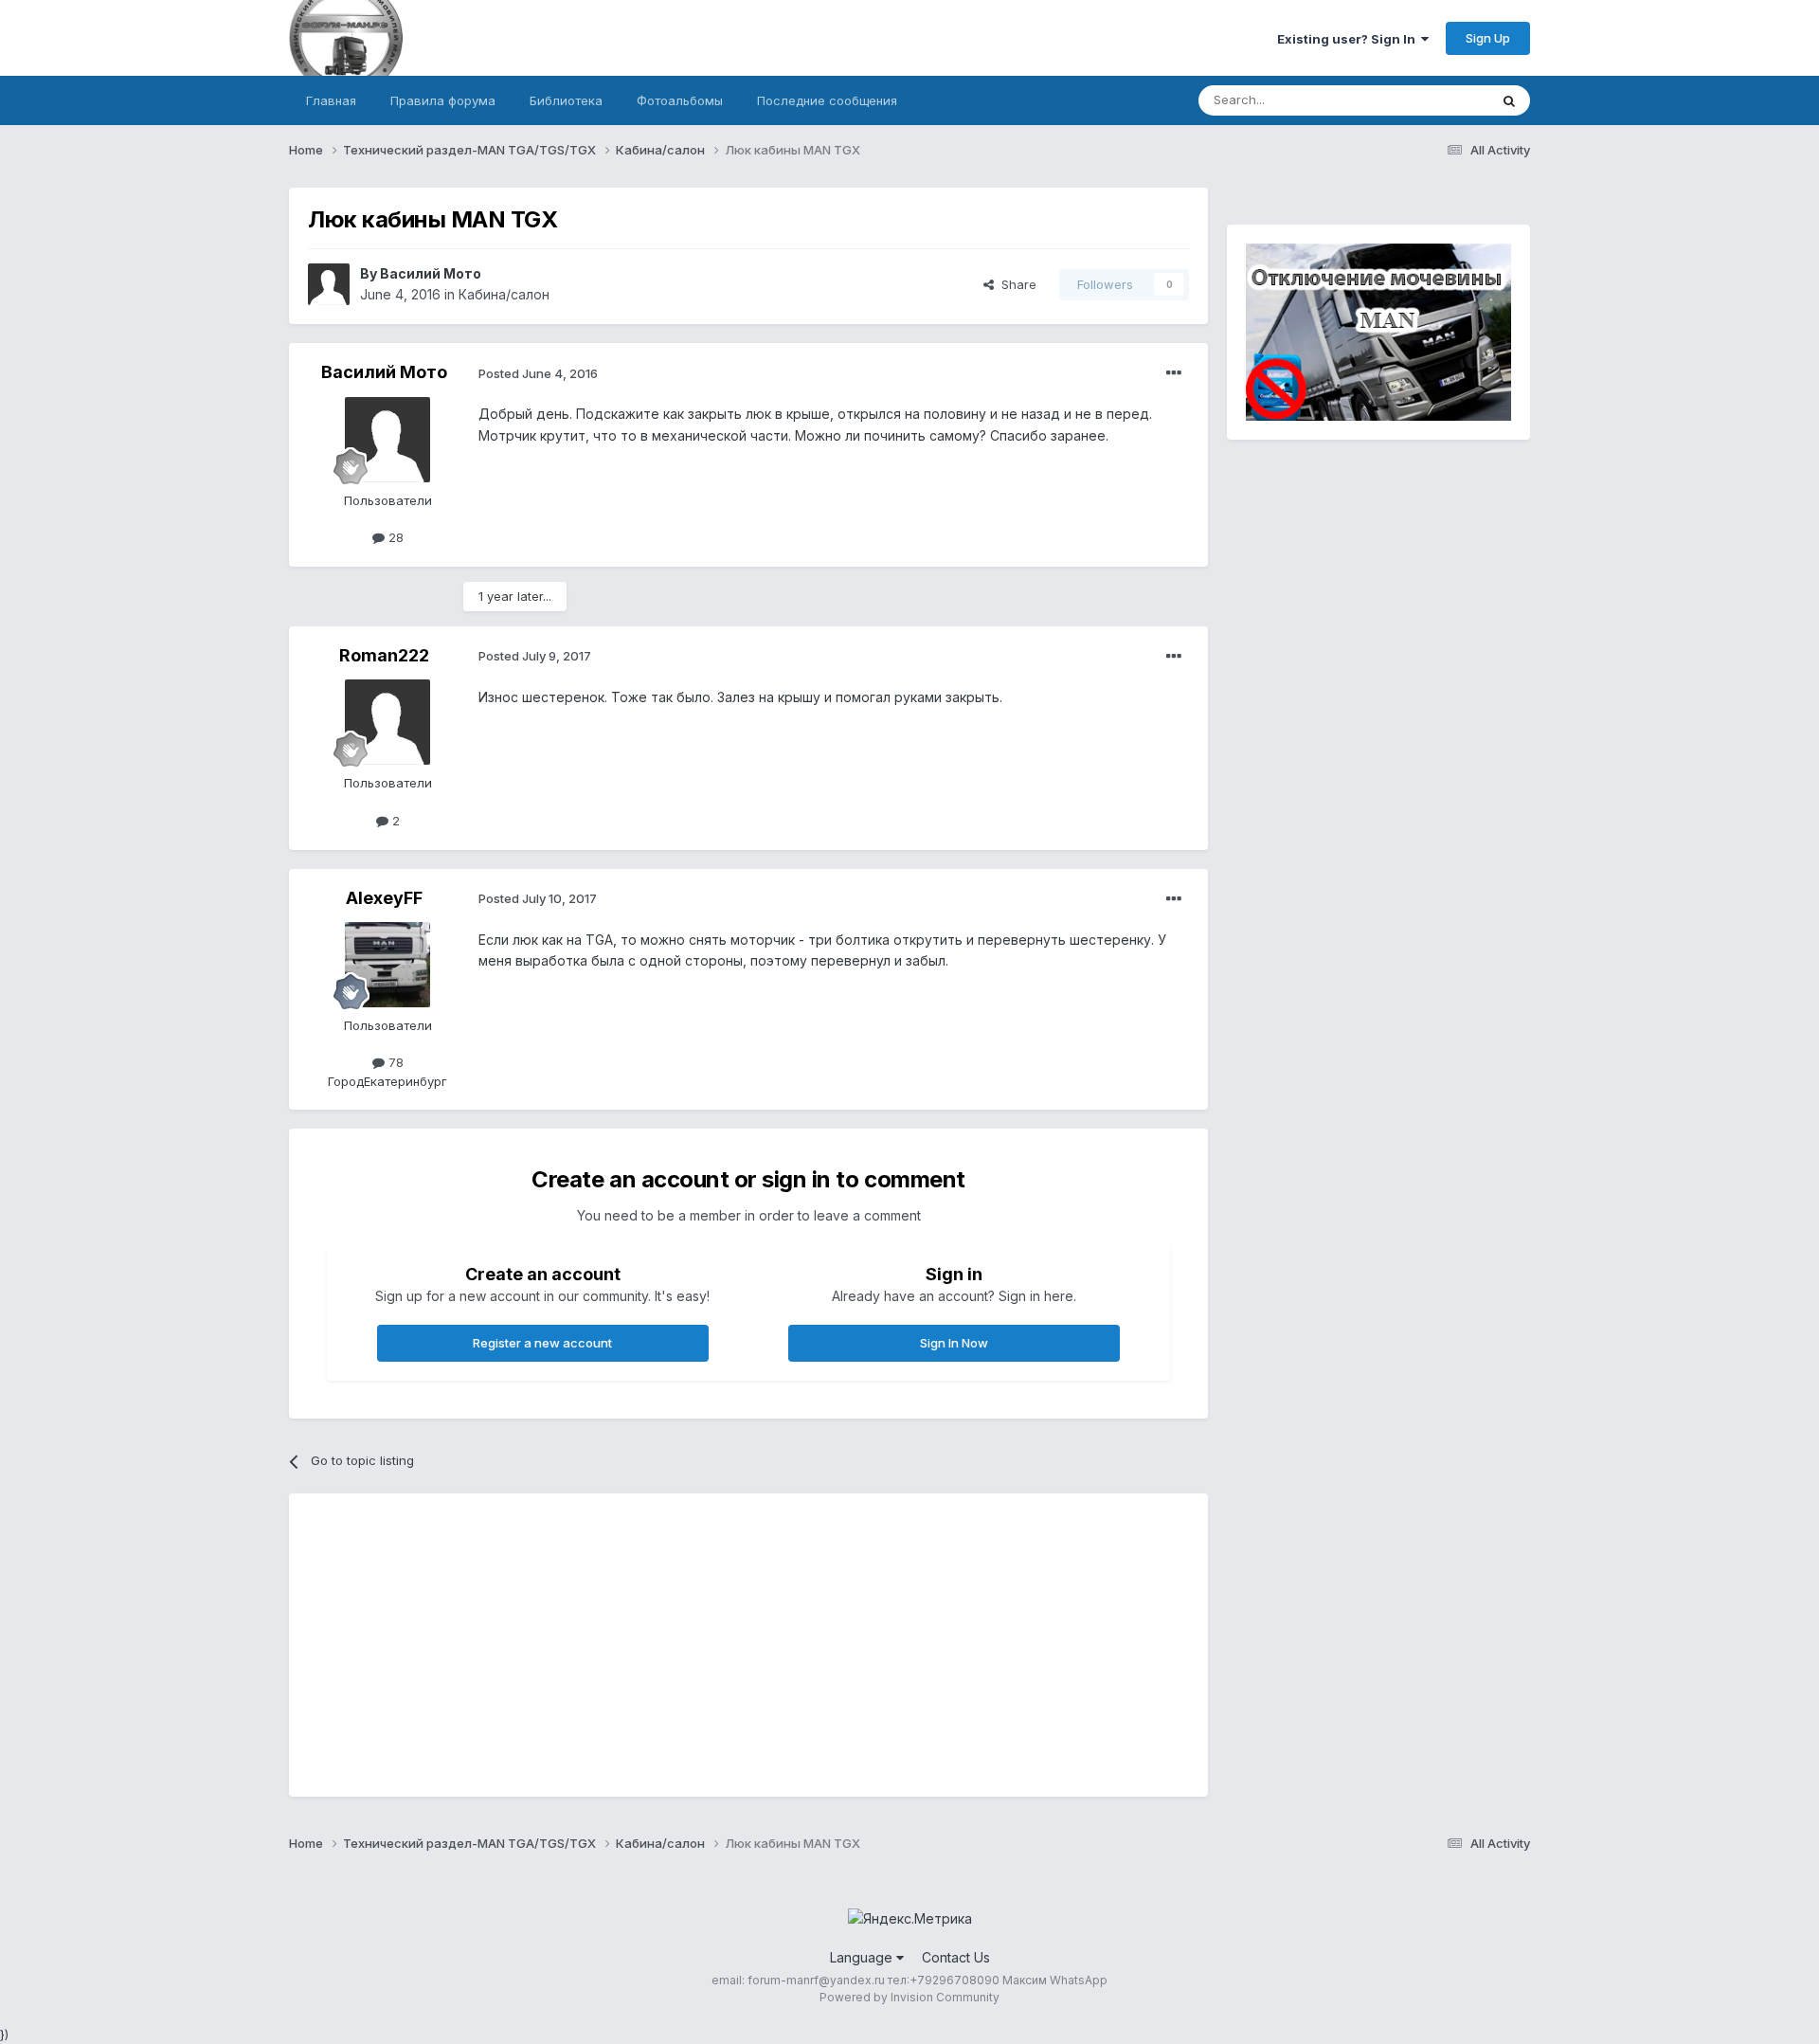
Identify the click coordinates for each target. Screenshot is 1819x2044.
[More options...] (1174, 373)
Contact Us (956, 1957)
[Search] (1509, 100)
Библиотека (566, 100)
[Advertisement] (653, 1645)
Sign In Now (954, 1343)
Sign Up (1488, 38)
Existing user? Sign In (1349, 39)
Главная (331, 100)
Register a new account (542, 1343)
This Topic (1433, 100)
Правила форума (443, 100)
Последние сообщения (827, 100)
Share (1015, 284)
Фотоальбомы (680, 100)
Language (863, 1957)
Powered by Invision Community (909, 1997)
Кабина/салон (504, 294)
